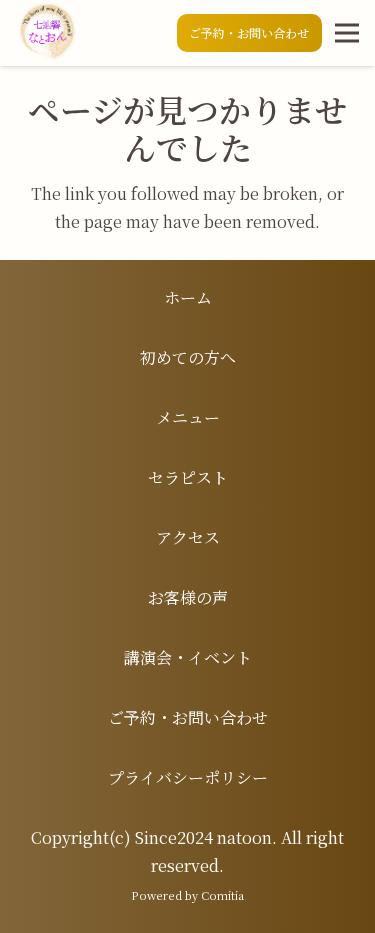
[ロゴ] (46, 33)
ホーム (188, 297)
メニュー (188, 417)
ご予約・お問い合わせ (188, 717)
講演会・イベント (188, 657)
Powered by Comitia (187, 895)
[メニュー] (347, 33)
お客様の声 (188, 597)
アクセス (188, 537)
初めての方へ (188, 357)
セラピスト (188, 477)
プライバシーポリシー (188, 777)
